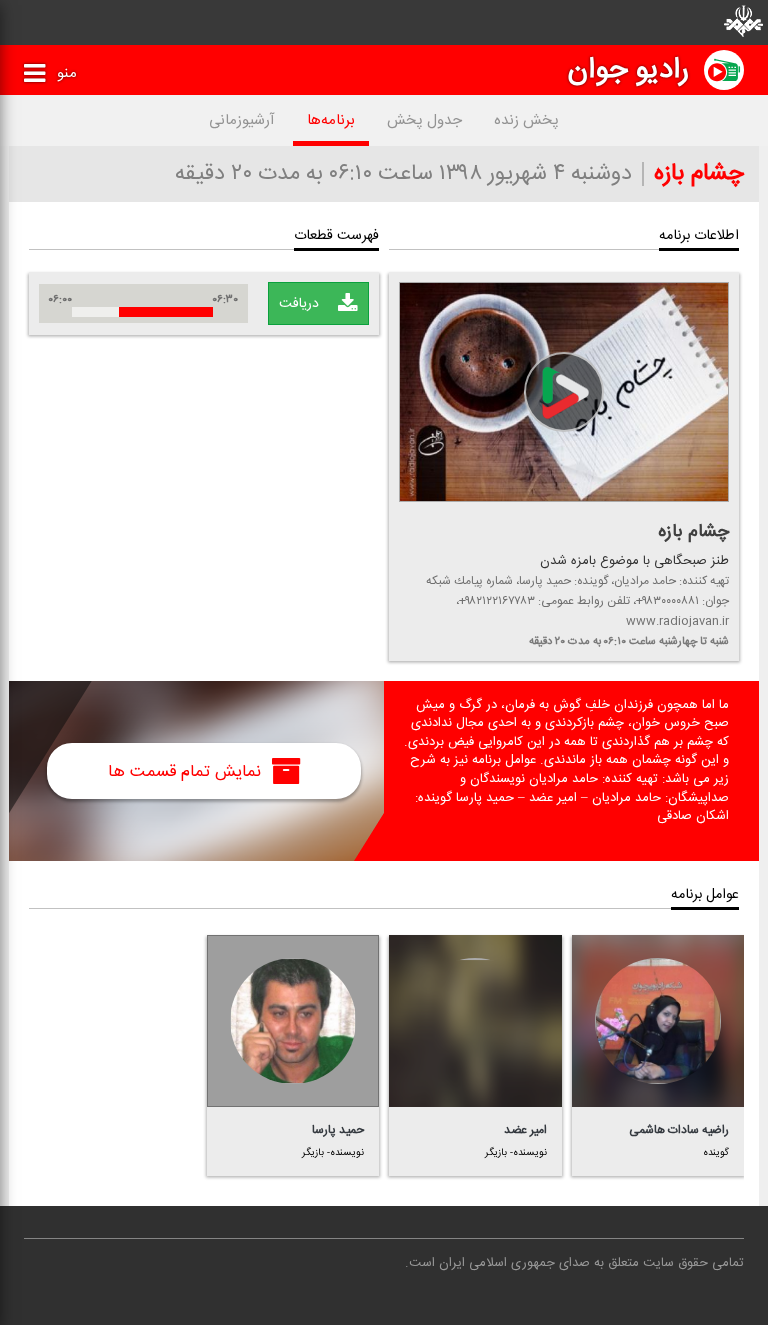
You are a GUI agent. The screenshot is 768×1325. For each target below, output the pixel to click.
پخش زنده (526, 120)
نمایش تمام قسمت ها (187, 771)
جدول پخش (424, 120)
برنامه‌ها (331, 120)
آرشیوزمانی (242, 120)
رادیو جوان (628, 70)
